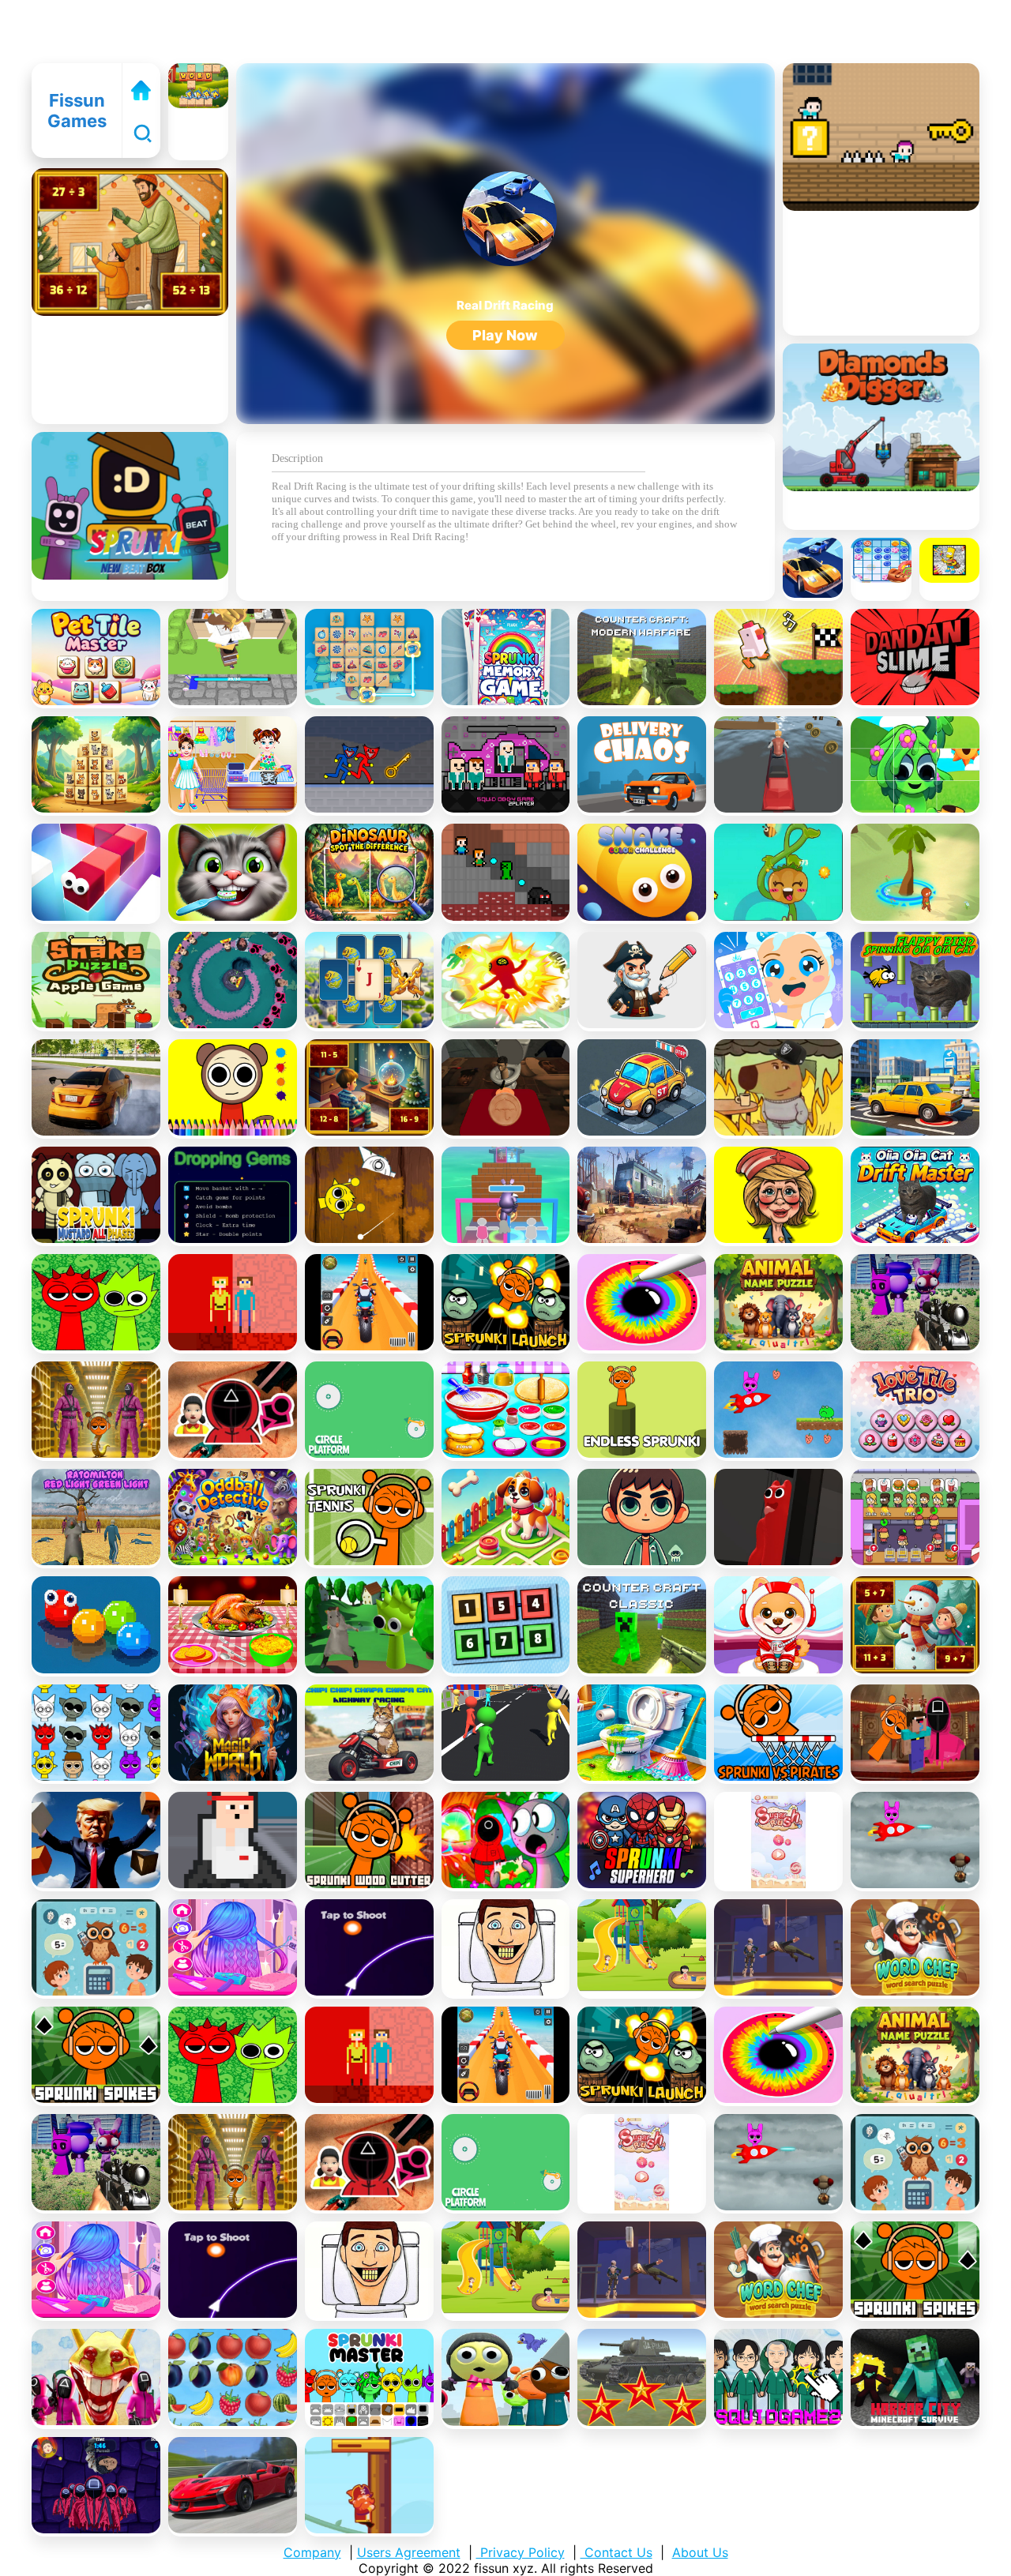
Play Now (505, 335)
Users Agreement (409, 2552)
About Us (700, 2552)
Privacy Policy (521, 2552)
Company (312, 2552)
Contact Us (616, 2552)
